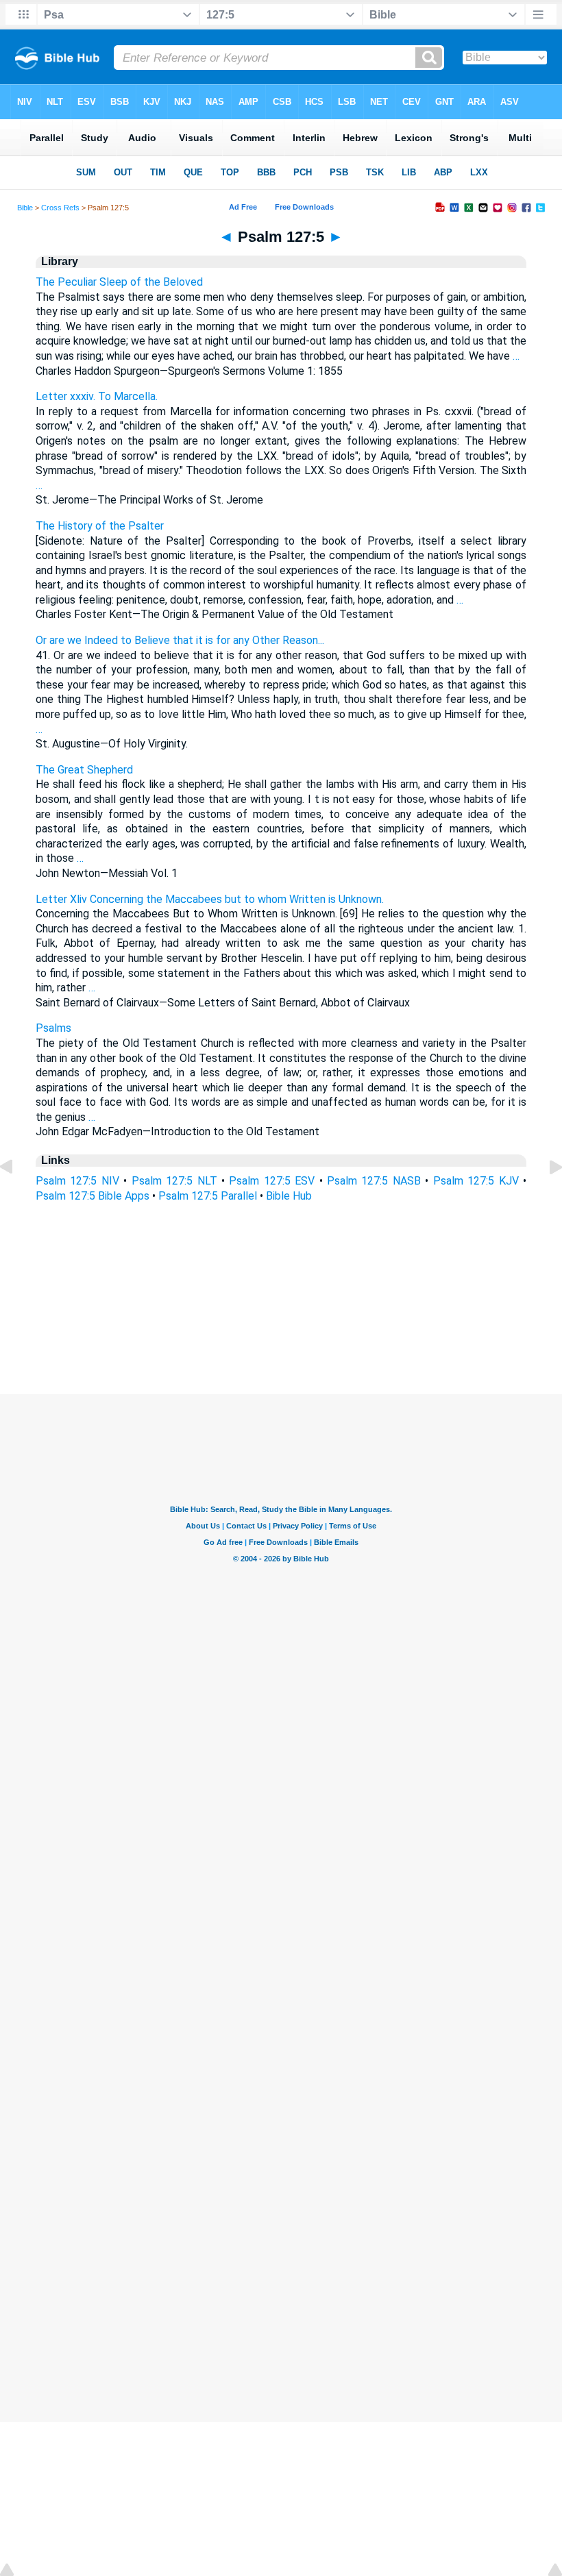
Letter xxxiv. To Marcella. (97, 396)
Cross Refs (60, 208)
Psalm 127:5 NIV (77, 1181)
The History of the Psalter (100, 526)
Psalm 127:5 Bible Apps (93, 1196)
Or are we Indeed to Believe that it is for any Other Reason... (180, 640)
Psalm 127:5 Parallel (208, 1196)
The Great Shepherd (84, 770)
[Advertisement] (281, 1311)
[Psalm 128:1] (545, 1198)
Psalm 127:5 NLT (174, 1181)
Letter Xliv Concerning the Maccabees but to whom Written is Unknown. (210, 899)
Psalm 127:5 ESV (272, 1181)
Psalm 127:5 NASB (374, 1181)
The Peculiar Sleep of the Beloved (119, 282)
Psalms (53, 1028)
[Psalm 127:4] (17, 1198)
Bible (25, 208)
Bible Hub (289, 1196)
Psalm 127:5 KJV (476, 1181)
